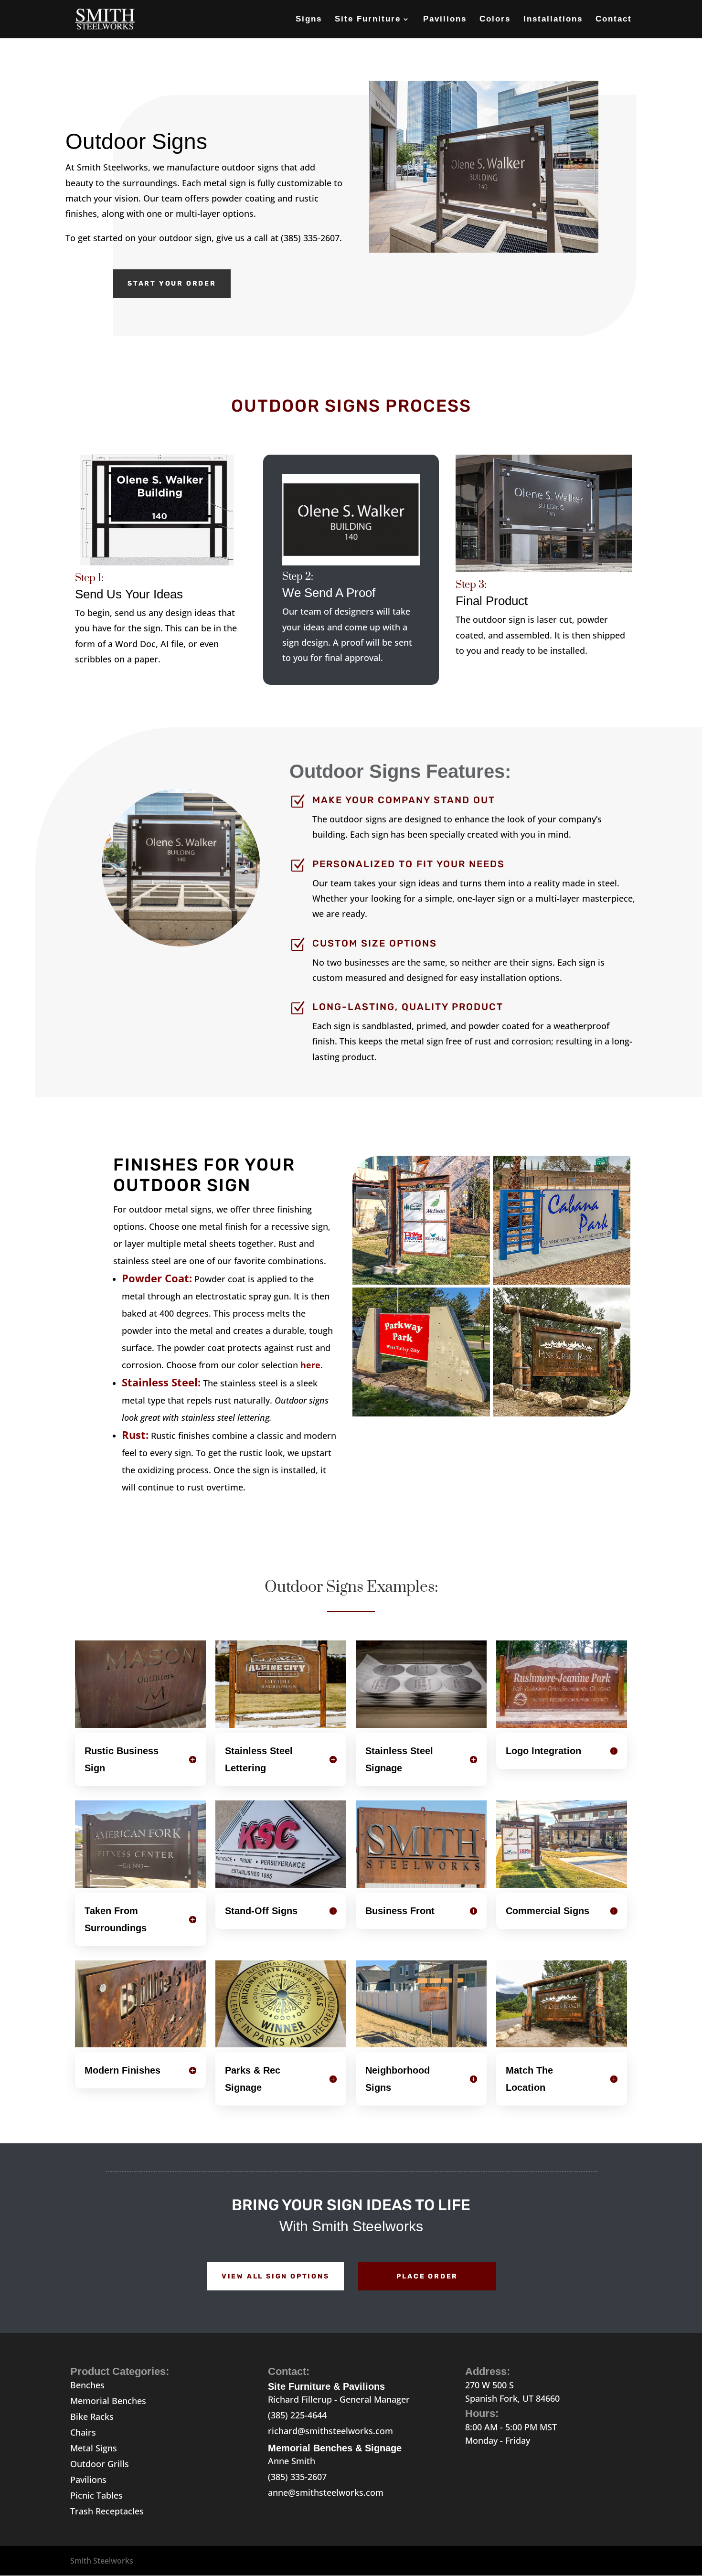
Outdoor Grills (100, 2464)
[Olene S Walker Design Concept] (158, 562)
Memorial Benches (108, 2401)
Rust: (135, 1435)
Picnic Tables (96, 2495)
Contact (614, 20)
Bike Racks (92, 2416)
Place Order (427, 2276)
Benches (87, 2385)
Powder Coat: (157, 1278)
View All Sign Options (276, 2276)
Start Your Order (172, 283)
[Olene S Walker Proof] (351, 562)
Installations (553, 20)
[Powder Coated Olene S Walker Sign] (543, 569)
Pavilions (445, 20)
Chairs (83, 2432)
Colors (495, 20)
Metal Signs (94, 2448)
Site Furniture (368, 20)
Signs (309, 20)
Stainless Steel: (161, 1382)
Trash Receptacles (107, 2511)
